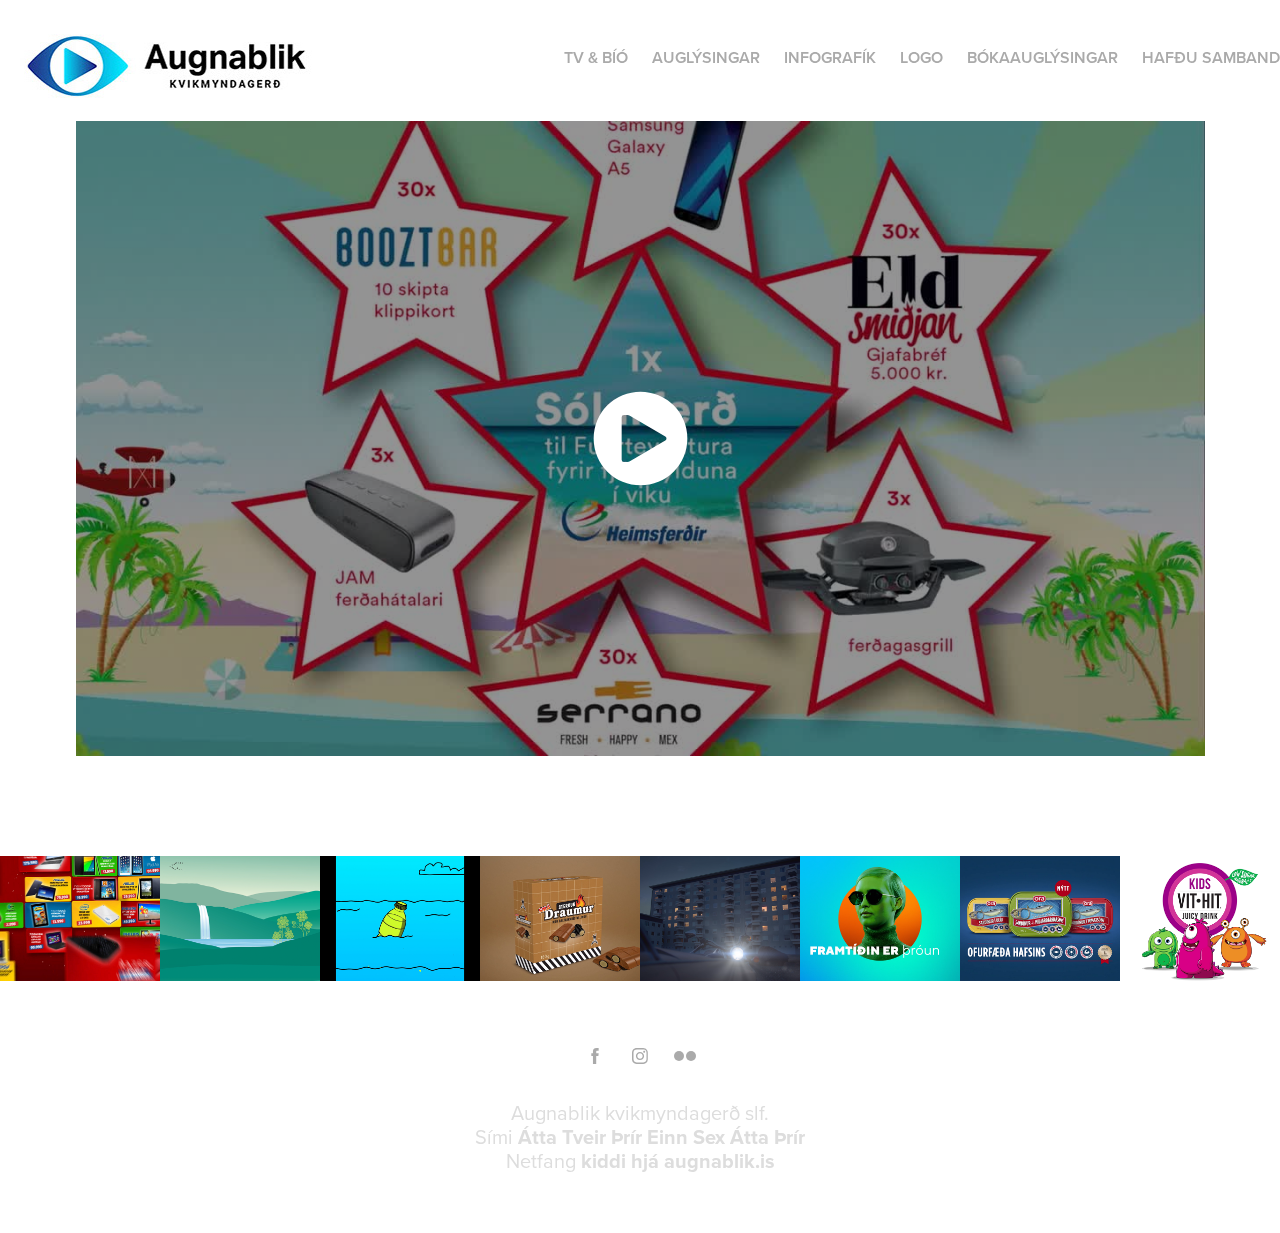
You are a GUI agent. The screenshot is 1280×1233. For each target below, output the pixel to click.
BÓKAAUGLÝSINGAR (1042, 57)
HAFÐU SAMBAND (1211, 57)
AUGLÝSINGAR (706, 57)
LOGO (921, 57)
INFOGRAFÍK (830, 57)
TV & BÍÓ (596, 57)
